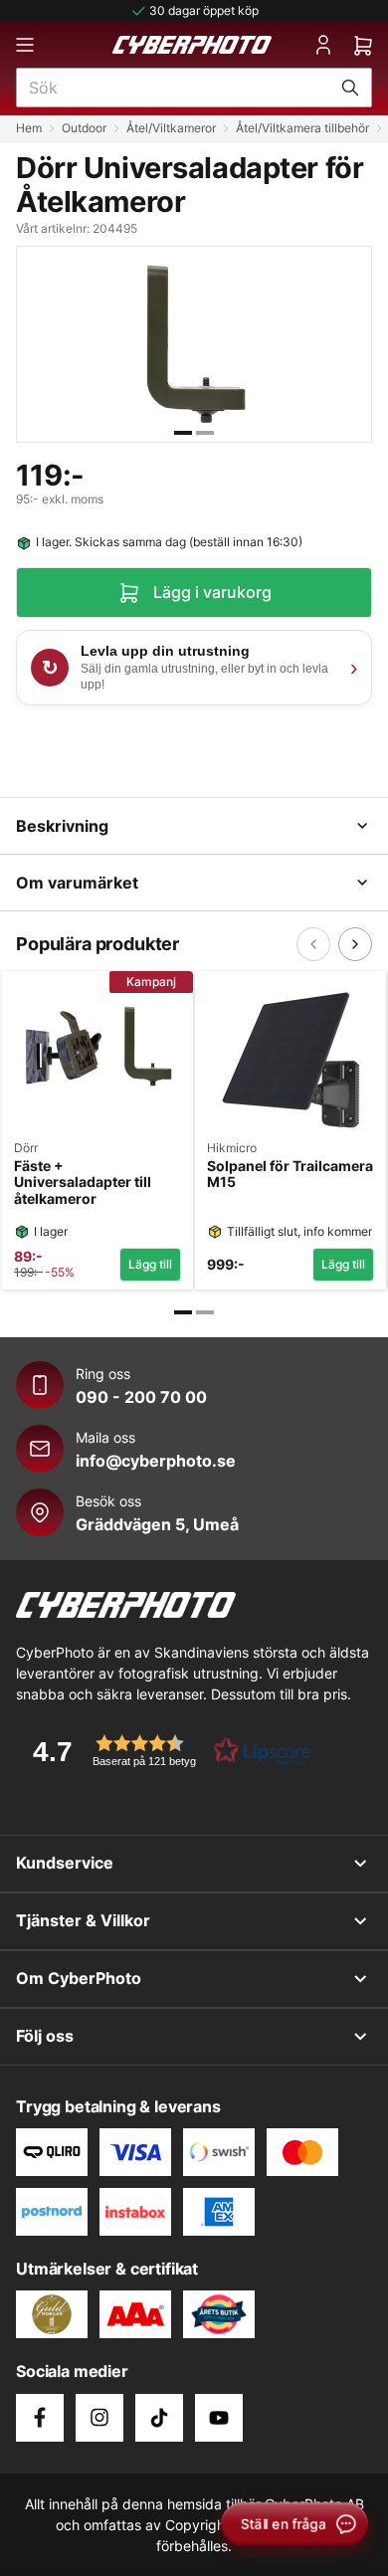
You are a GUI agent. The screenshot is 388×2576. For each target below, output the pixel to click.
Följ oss (45, 2036)
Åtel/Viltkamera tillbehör (302, 128)
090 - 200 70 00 (141, 1397)
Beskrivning (62, 826)
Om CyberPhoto (79, 1978)
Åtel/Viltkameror (171, 128)
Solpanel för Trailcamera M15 (290, 1175)
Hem (29, 128)
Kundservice (65, 1863)
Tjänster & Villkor (83, 1920)
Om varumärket (77, 883)
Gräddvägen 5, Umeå (157, 1524)
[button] (165, 1751)
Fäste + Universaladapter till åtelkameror (83, 1183)
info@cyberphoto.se (156, 1461)
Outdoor (84, 128)
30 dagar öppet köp (204, 10)
